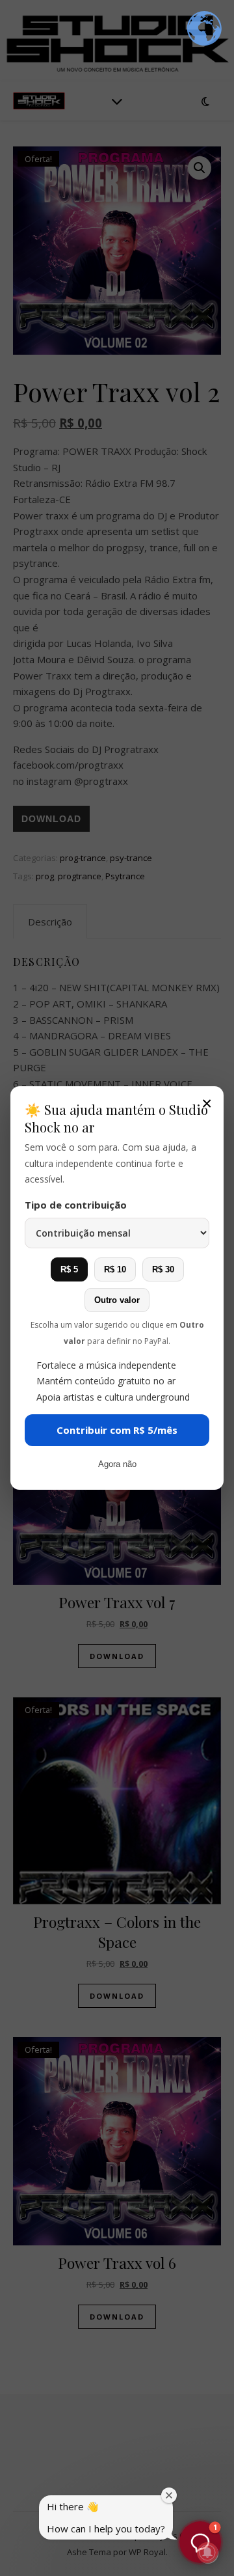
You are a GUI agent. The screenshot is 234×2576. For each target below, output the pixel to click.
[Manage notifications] (207, 2553)
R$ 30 (163, 1269)
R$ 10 (115, 1269)
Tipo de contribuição (76, 1205)
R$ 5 (69, 1269)
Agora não (117, 1464)
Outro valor (117, 1300)
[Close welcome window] (169, 2495)
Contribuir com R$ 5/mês (117, 1430)
